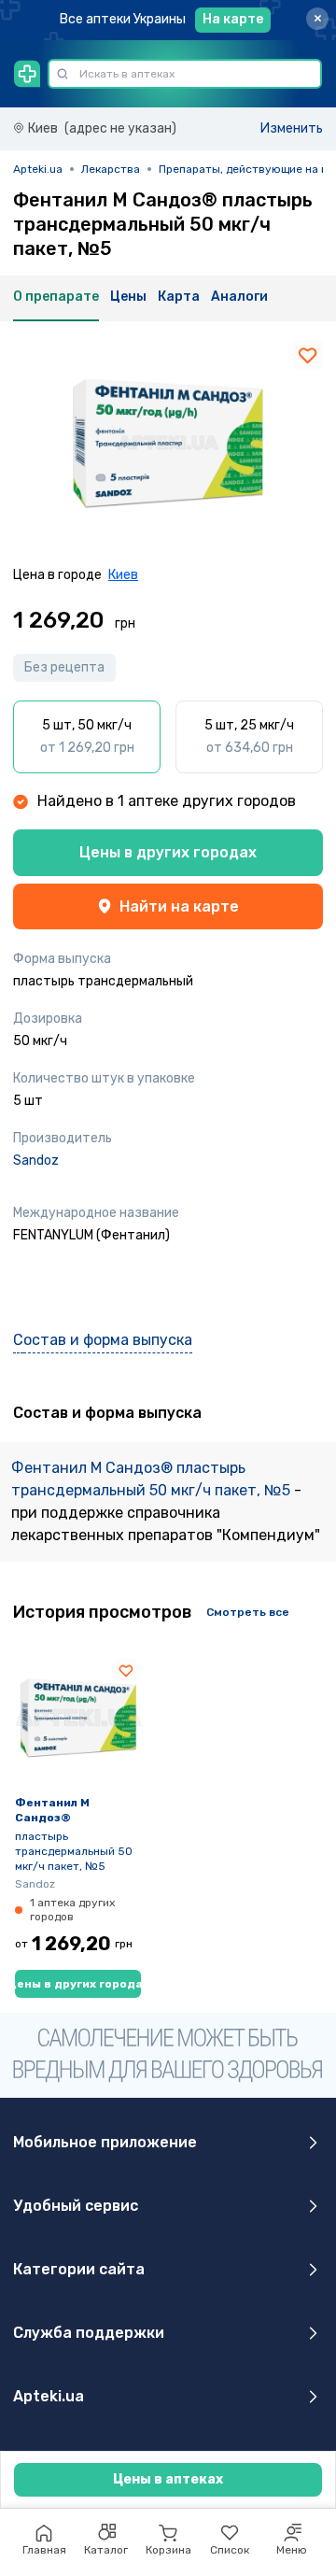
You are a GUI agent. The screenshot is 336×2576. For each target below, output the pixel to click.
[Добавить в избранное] (308, 355)
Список (230, 2550)
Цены (128, 297)
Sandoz (36, 1161)
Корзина (168, 2550)
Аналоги (239, 297)
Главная (44, 2550)
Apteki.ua (38, 169)
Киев (123, 575)
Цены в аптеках (168, 2479)
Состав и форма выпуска (103, 1340)
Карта (179, 297)
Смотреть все (248, 1612)
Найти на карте (179, 906)
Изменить (292, 128)
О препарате (56, 297)
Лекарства (111, 169)
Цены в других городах (168, 852)
